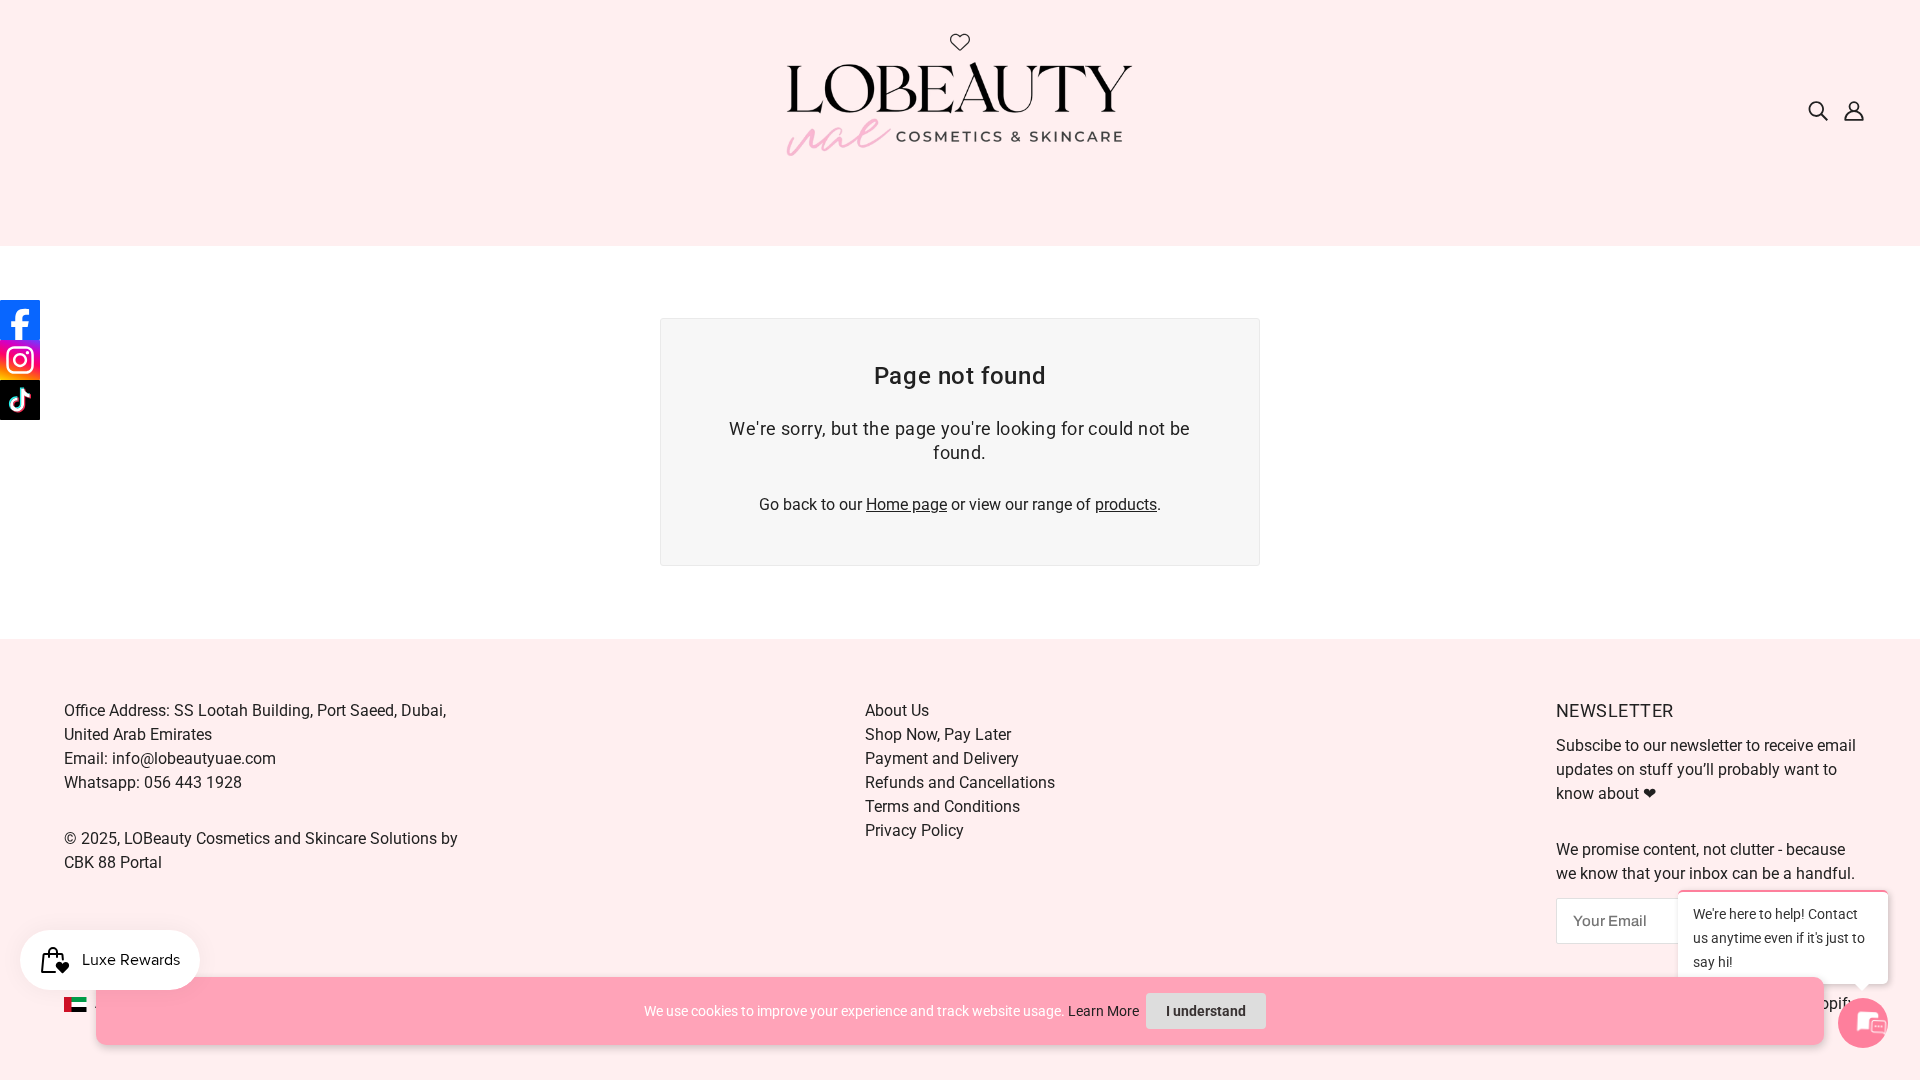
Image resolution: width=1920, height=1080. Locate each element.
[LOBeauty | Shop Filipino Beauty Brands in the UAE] (960, 108)
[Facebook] (20, 320)
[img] (1818, 110)
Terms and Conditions (942, 806)
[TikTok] (20, 400)
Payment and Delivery (942, 758)
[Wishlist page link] (960, 42)
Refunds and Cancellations (960, 782)
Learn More (1103, 1011)
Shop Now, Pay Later (938, 734)
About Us (897, 710)
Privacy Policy (914, 830)
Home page (906, 504)
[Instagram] (20, 360)
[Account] (1854, 110)
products (1126, 504)
